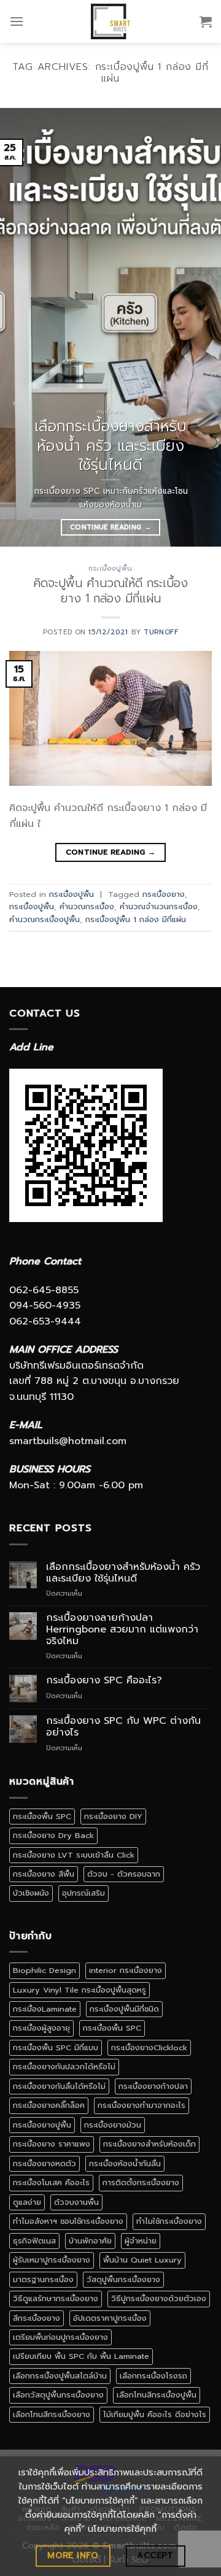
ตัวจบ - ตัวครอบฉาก (124, 1874)
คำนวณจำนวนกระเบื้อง (159, 906)
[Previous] (20, 327)
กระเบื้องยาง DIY (113, 1816)
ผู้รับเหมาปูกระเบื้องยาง (52, 2260)
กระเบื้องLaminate (45, 2009)
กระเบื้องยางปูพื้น (42, 2125)
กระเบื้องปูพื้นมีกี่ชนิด (124, 2009)
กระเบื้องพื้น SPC (42, 1816)
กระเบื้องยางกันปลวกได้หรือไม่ (64, 2067)
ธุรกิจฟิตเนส (34, 2241)
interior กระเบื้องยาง (126, 1970)
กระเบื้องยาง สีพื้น (44, 1874)
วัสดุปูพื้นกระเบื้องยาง (123, 2279)
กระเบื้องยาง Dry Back (53, 1835)
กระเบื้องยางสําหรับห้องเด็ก (149, 2144)
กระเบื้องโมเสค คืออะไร (51, 2182)
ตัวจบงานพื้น (76, 2202)
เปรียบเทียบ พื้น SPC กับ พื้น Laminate (81, 2356)
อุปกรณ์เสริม (83, 1893)
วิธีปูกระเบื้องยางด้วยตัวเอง (159, 2298)
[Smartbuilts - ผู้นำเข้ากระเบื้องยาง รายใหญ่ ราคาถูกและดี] (111, 21)
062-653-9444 (45, 1321)
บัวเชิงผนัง (31, 1893)
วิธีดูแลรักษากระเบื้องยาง (56, 2298)
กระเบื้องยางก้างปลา (153, 2086)
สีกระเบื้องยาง (37, 2318)
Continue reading (110, 527)
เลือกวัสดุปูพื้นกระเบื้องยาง (58, 2395)
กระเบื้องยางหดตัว (45, 2163)
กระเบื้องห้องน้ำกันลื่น (125, 2163)
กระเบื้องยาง (164, 894)
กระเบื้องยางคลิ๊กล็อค (49, 2105)
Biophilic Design (45, 1970)
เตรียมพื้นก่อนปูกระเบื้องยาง (60, 2337)
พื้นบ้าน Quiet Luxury (142, 2260)
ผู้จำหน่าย (141, 2241)
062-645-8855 (44, 1290)
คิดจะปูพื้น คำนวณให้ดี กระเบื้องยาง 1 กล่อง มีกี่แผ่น (110, 591)
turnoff (161, 632)
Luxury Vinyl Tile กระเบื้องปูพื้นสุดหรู (79, 1990)
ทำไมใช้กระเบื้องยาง (169, 2221)
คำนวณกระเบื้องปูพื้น (45, 919)
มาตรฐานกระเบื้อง (43, 2279)
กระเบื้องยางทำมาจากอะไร (142, 2105)
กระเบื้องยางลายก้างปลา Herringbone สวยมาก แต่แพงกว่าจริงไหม (122, 1630)
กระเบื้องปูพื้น (110, 568)
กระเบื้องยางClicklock (149, 2047)
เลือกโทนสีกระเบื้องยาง (52, 2414)
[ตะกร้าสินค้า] (206, 21)
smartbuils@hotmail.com (68, 1441)
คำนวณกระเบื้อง (87, 906)
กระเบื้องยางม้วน (113, 2125)
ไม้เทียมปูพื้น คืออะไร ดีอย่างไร (155, 2414)
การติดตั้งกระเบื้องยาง (141, 2182)
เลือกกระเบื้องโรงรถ (153, 2376)
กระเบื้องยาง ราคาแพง (52, 2144)
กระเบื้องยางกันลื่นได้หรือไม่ (59, 2086)
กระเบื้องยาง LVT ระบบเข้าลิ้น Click (74, 1855)
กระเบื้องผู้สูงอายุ (41, 2028)
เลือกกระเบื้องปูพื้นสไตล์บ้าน (60, 2376)
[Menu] (17, 21)
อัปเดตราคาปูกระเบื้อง (110, 2318)
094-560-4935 (45, 1305)
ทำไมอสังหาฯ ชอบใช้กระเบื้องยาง (68, 2221)
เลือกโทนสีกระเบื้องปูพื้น (157, 2395)
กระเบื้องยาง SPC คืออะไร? (104, 1681)
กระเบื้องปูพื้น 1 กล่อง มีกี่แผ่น (136, 919)
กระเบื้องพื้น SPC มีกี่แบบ (56, 2047)
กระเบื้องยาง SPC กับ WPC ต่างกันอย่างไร (123, 1727)
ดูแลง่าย (27, 2202)
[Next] (201, 327)
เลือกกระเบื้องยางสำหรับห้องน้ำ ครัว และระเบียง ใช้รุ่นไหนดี (123, 1573)
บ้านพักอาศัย (90, 2241)
